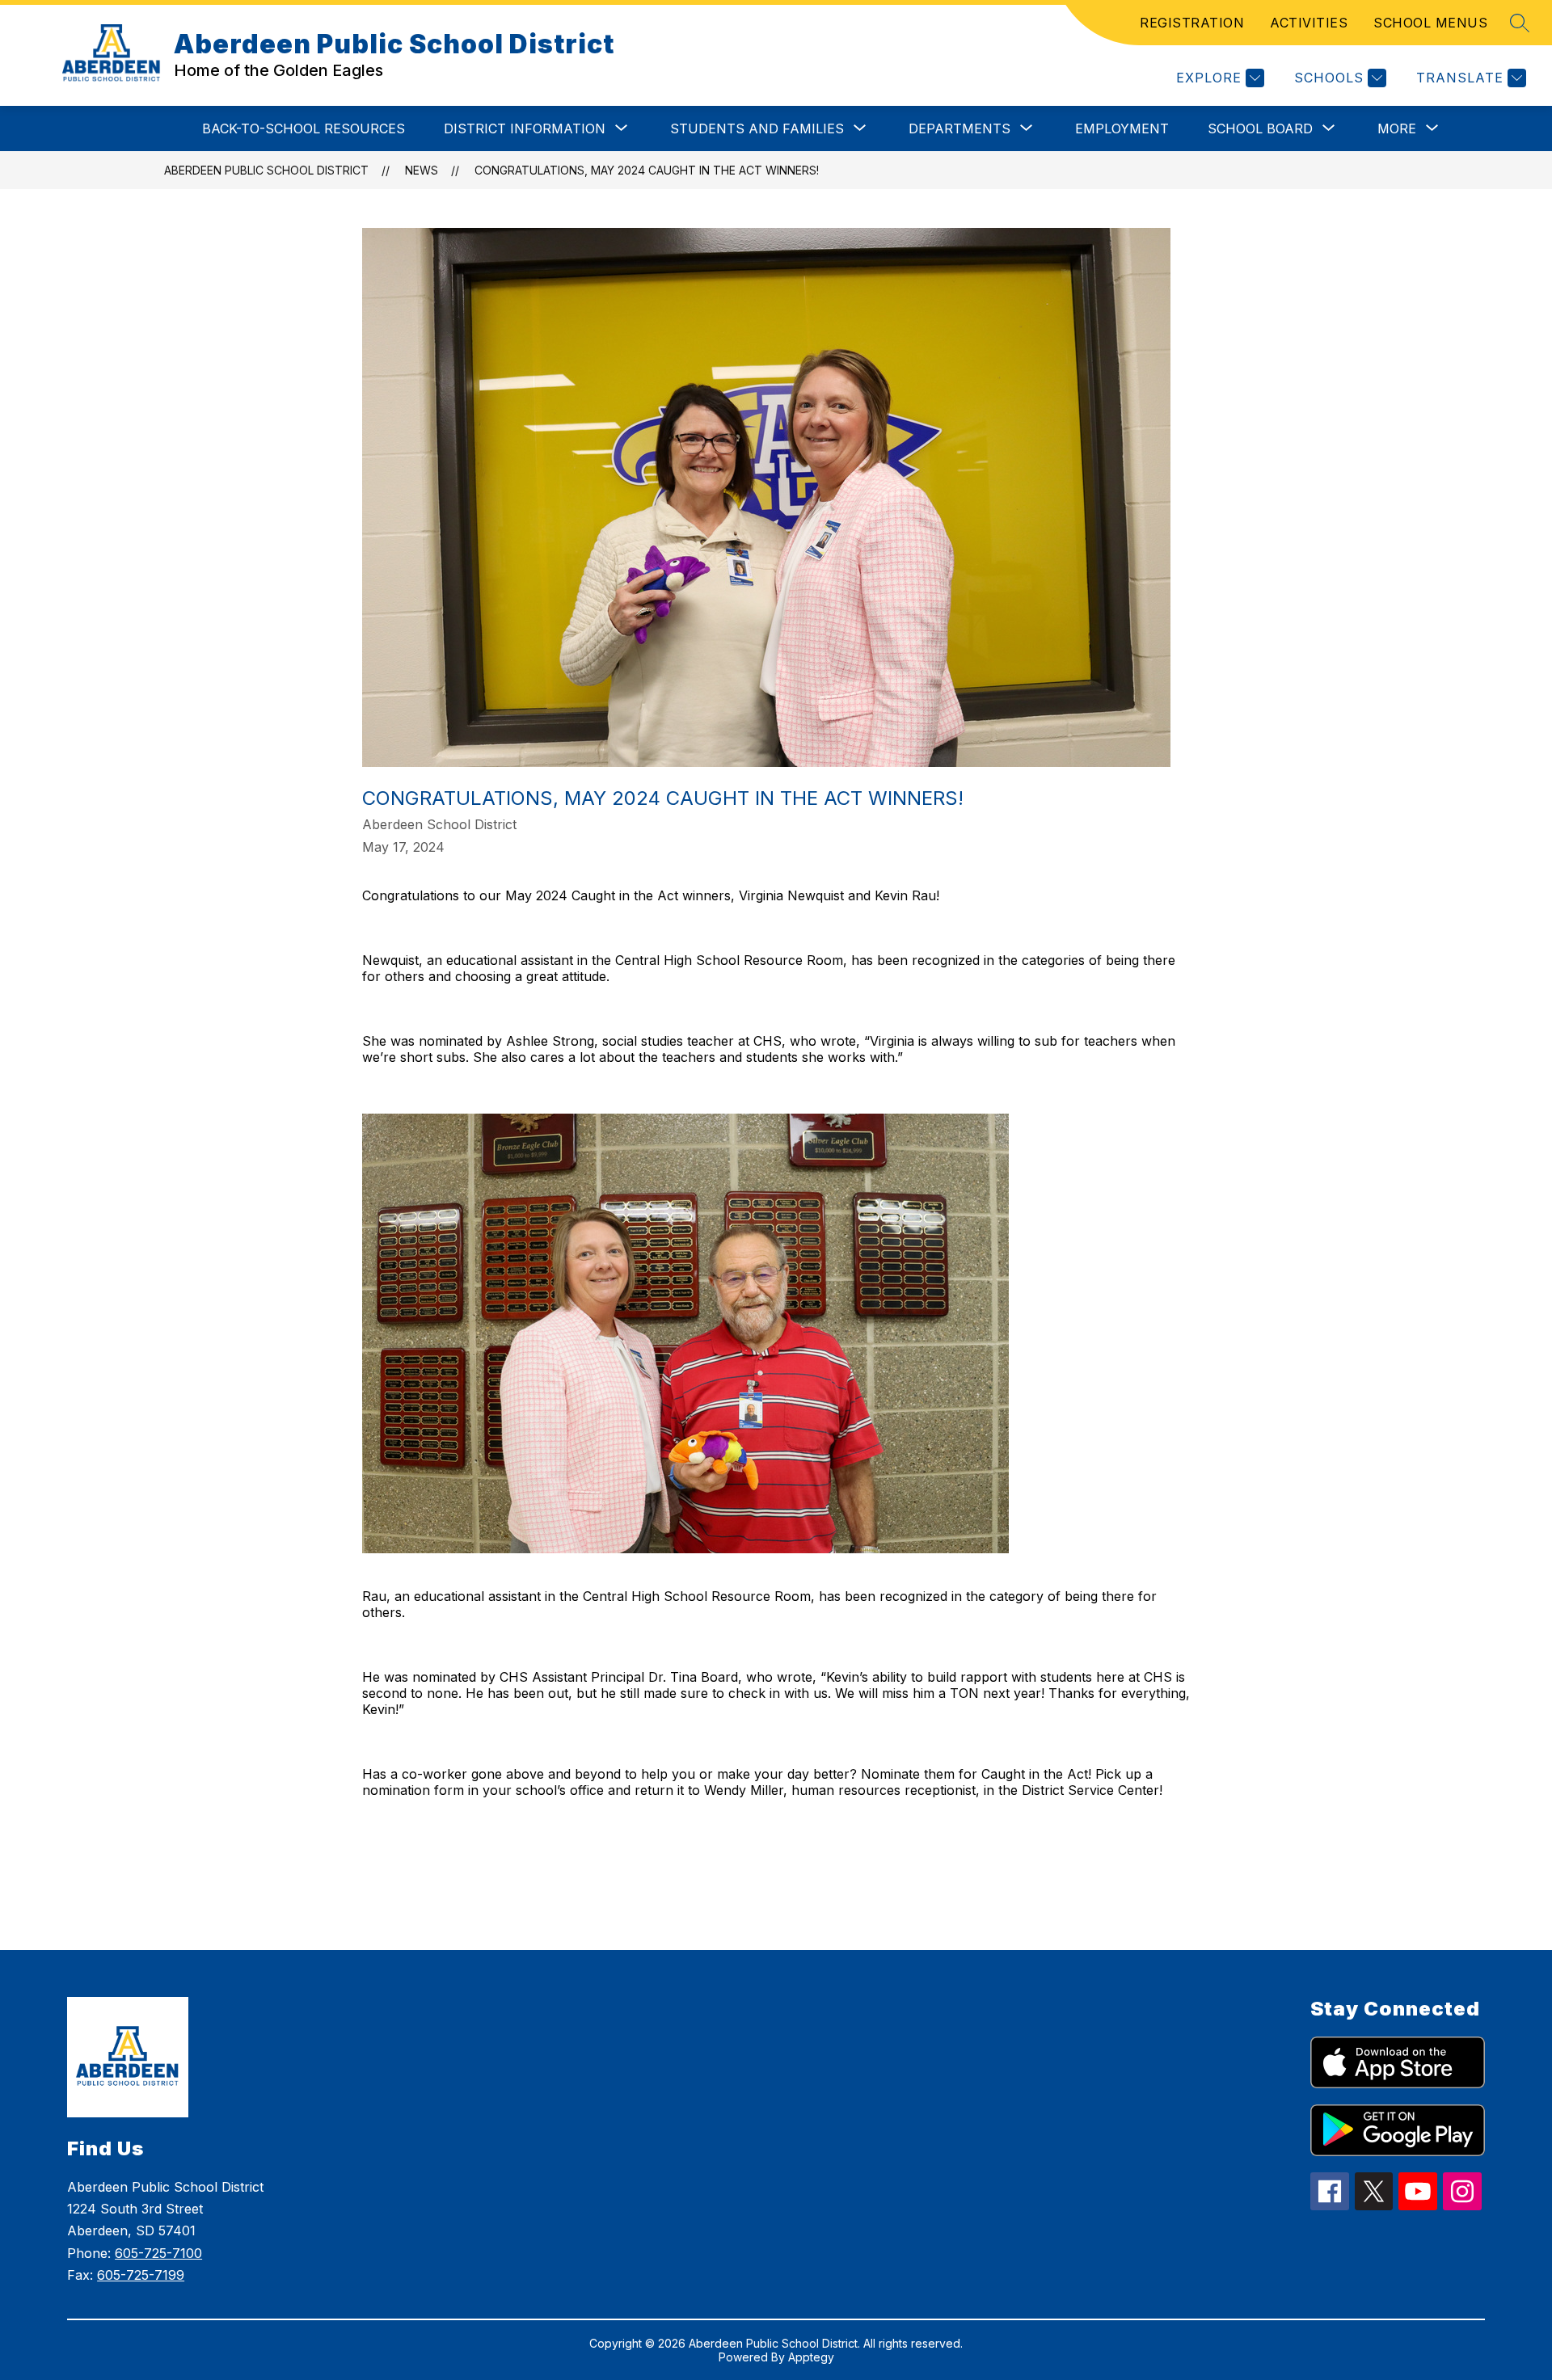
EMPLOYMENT (1122, 128)
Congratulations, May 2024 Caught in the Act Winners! (647, 170)
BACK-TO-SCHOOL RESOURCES (304, 128)
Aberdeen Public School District (266, 170)
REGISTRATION (1192, 23)
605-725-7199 (141, 2275)
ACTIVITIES (1309, 23)
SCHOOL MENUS (1430, 23)
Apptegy (811, 2357)
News (422, 170)
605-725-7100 (158, 2253)
